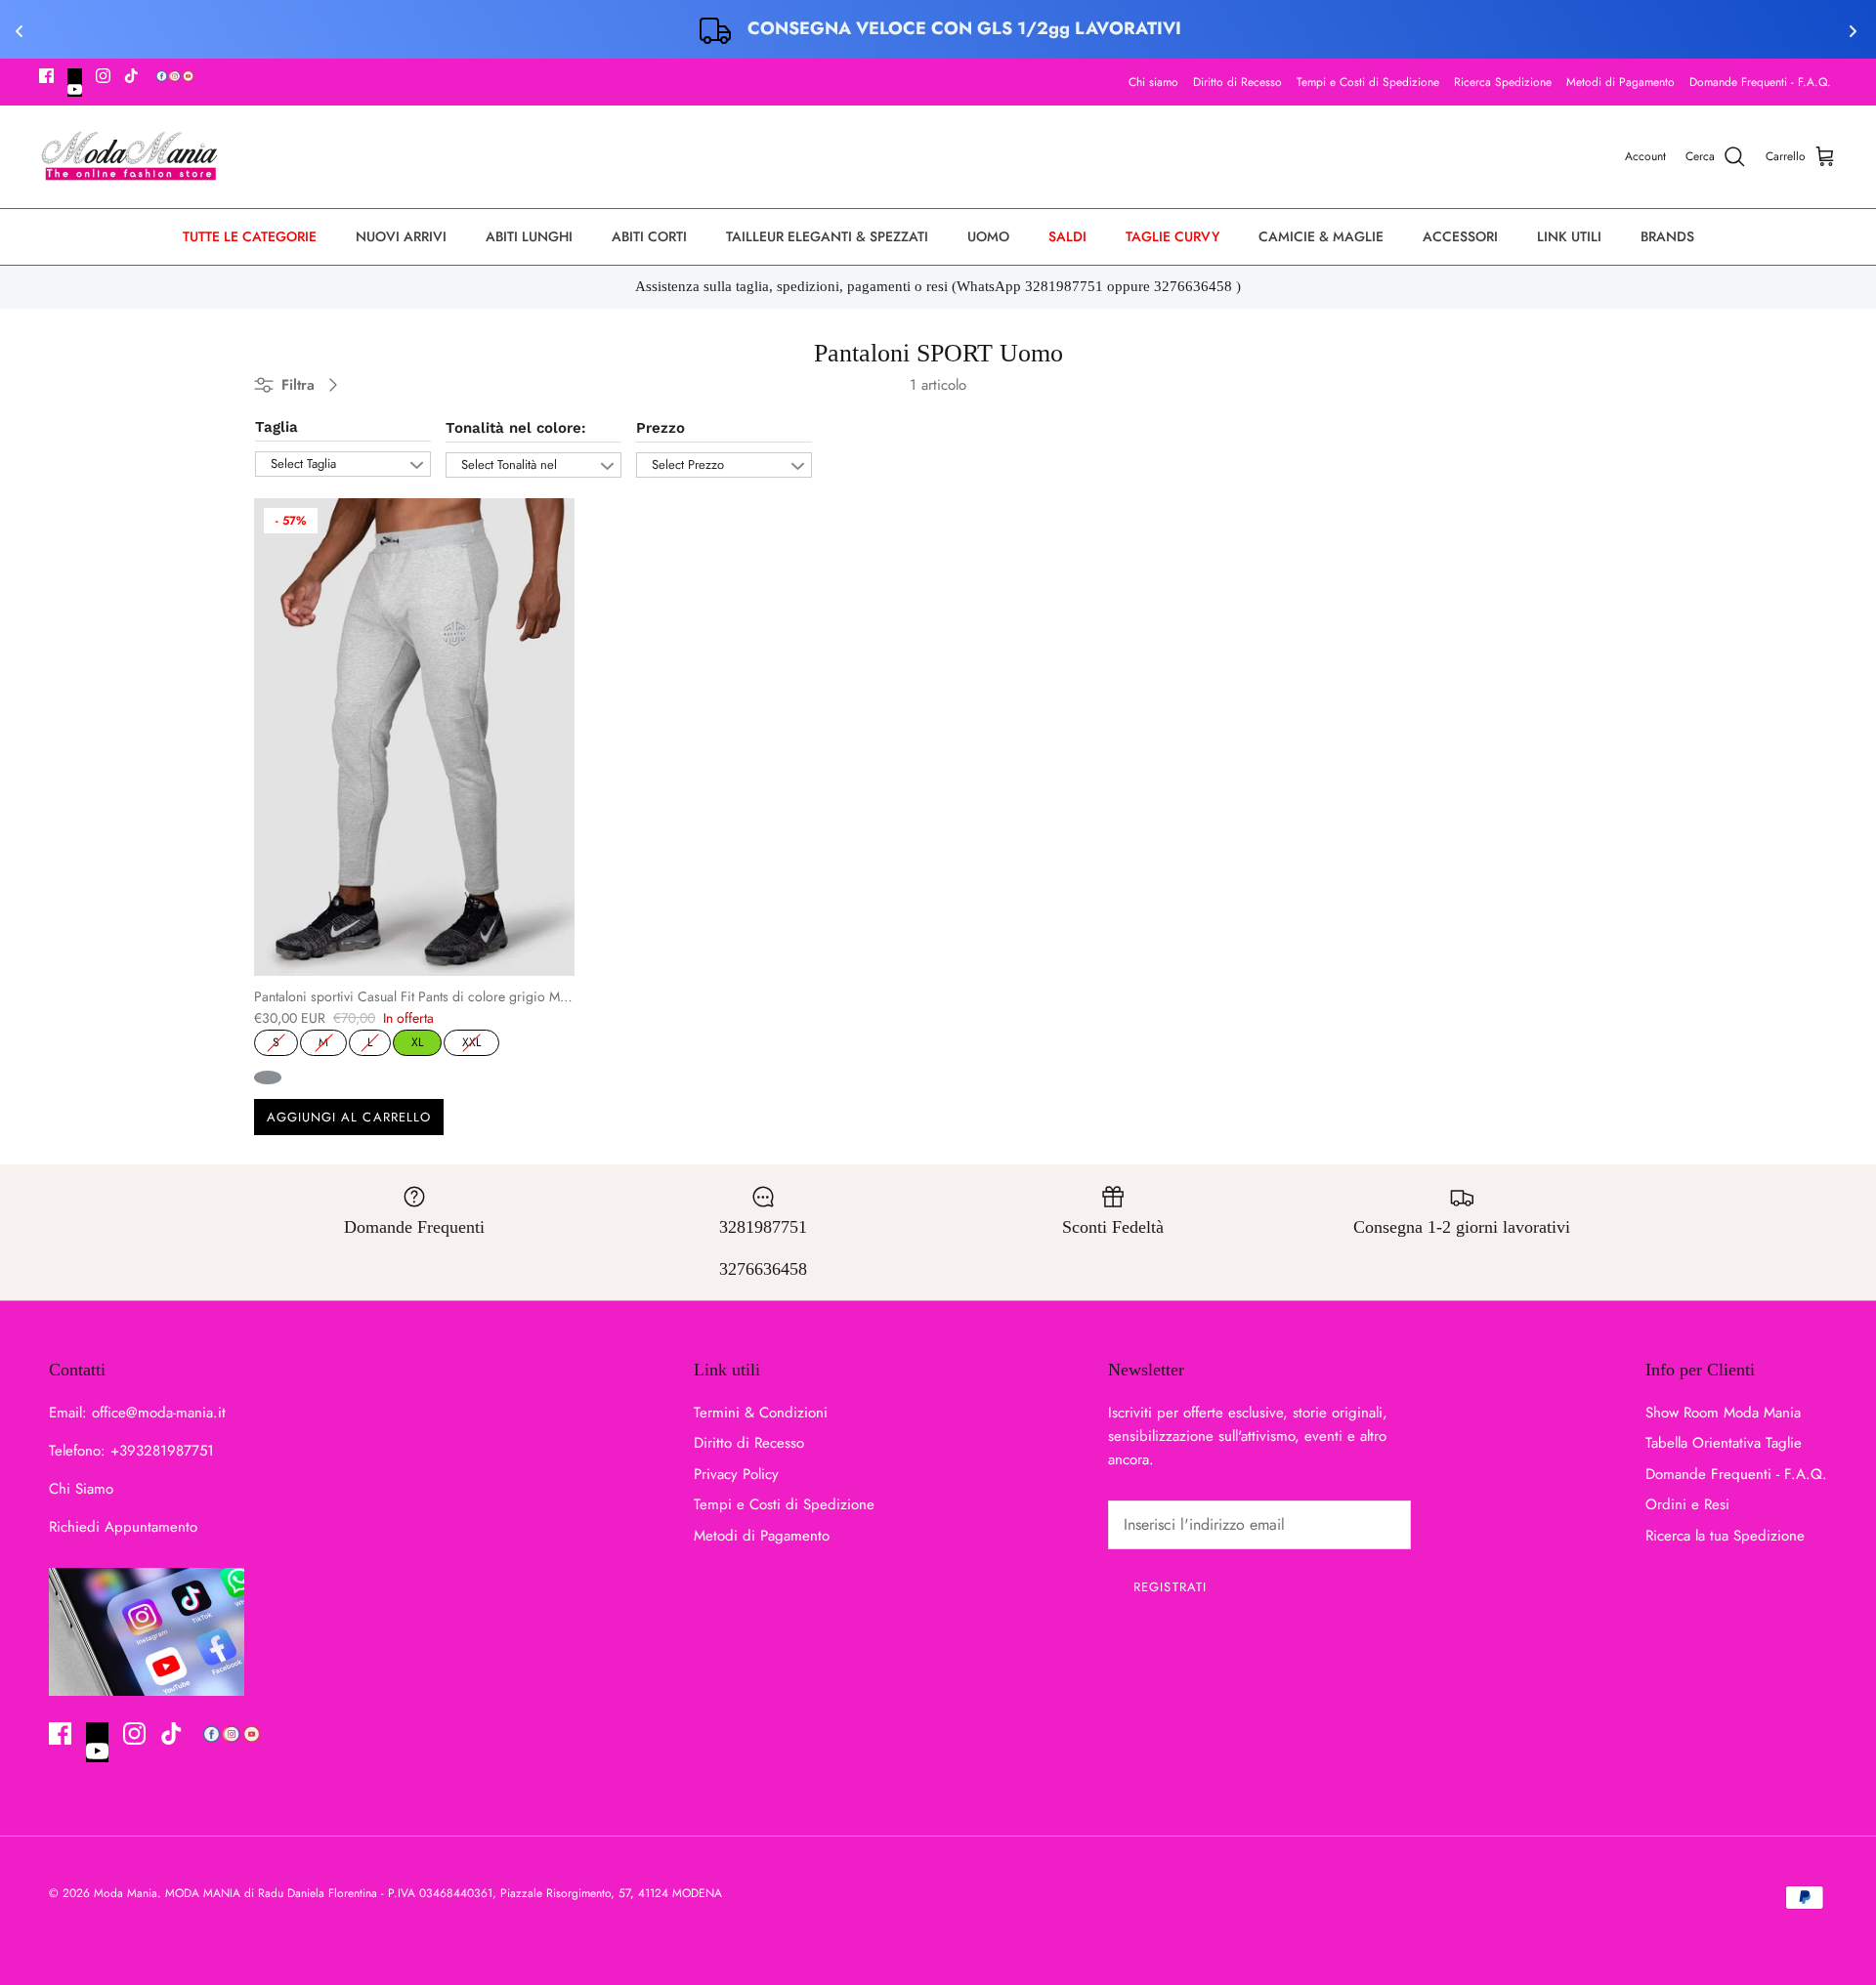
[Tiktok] (131, 76)
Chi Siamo (81, 1489)
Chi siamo (1153, 82)
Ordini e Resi (1687, 1504)
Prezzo (661, 428)
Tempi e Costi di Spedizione (1368, 82)
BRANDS (1667, 236)
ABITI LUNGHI (529, 236)
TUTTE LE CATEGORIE (250, 236)
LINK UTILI (1569, 236)
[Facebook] (46, 76)
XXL (472, 1040)
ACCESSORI (1460, 236)
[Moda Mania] (129, 157)
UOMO (988, 236)
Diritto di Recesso (1237, 82)
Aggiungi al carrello (349, 1117)
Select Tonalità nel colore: (509, 466)
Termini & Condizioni (761, 1413)
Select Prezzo (688, 465)
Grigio (268, 1077)
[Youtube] (75, 83)
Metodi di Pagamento (1620, 82)
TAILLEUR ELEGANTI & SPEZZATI (827, 236)
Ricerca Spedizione (1503, 82)
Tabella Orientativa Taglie (1724, 1443)
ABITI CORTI (649, 236)
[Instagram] (103, 76)
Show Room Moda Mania (1723, 1413)
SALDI (1067, 236)
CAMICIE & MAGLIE (1321, 236)
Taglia (277, 427)
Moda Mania (126, 1893)
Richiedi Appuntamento (123, 1527)
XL (417, 1040)
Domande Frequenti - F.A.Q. (1760, 82)
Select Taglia (303, 464)
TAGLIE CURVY (1172, 236)
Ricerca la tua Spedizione (1725, 1536)
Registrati (1170, 1587)
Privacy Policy (736, 1474)
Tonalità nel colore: (516, 428)
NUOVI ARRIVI (401, 236)
